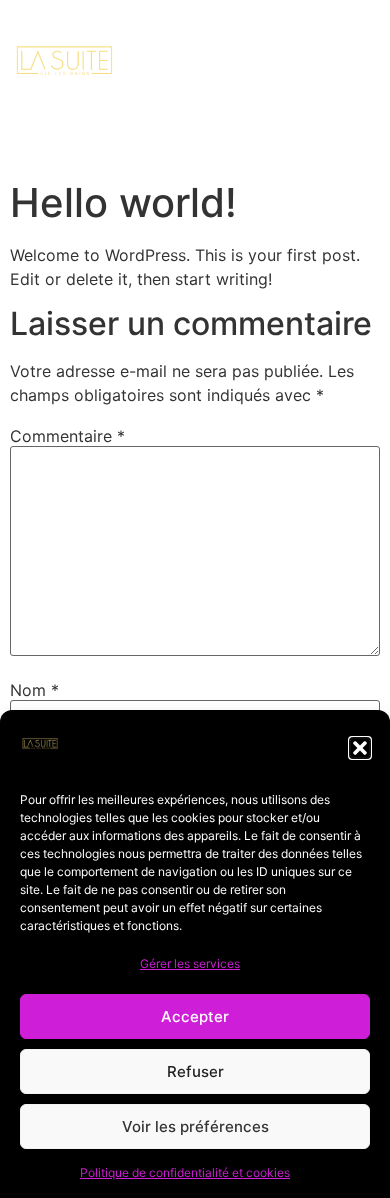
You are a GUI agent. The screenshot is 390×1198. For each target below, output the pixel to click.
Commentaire (67, 436)
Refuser (195, 1071)
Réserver (321, 149)
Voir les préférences (195, 1126)
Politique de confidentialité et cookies (185, 1172)
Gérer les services (190, 963)
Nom (34, 690)
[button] (360, 748)
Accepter (195, 1016)
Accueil (64, 149)
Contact (193, 149)
